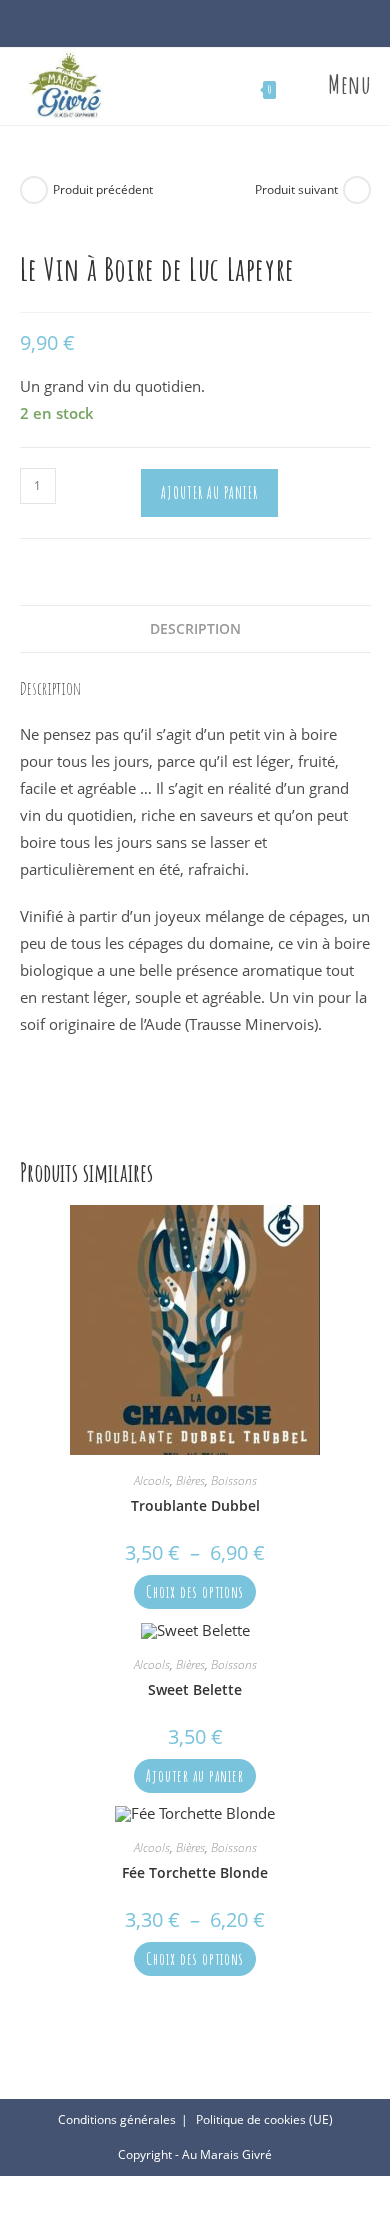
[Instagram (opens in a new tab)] (205, 27)
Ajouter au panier (209, 493)
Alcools (152, 1480)
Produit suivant (296, 189)
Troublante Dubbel (195, 1505)
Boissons (234, 1480)
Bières (190, 1480)
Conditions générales (117, 2119)
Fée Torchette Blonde (195, 1872)
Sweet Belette (195, 1689)
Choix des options (195, 1592)
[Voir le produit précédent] (34, 190)
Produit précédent (103, 189)
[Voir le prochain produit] (357, 190)
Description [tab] (195, 629)
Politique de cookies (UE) (264, 2119)
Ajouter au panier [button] (195, 1776)
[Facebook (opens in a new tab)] (184, 27)
